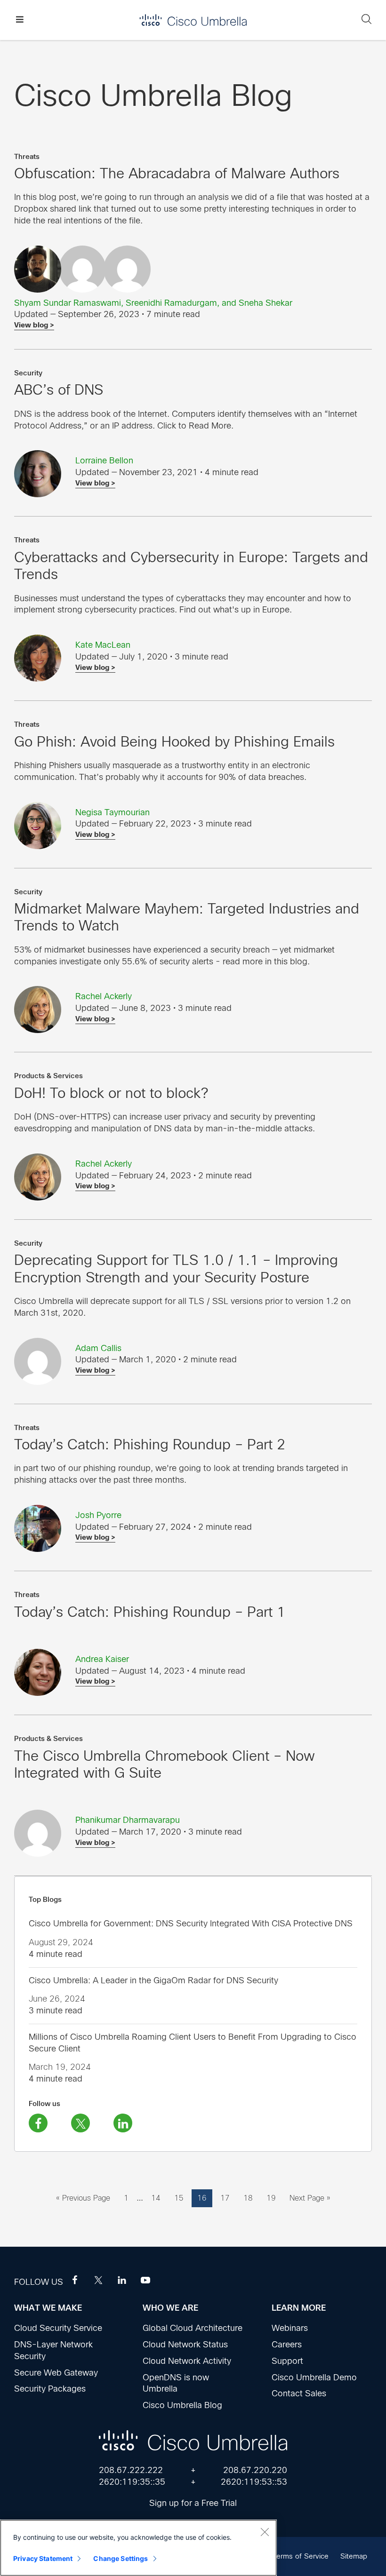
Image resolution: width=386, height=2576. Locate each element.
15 (181, 2198)
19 (274, 2198)
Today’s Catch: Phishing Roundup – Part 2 (150, 1444)
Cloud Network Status (185, 2345)
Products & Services (48, 1076)
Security (28, 373)
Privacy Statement (43, 2558)
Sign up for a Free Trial (193, 2503)
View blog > (34, 325)
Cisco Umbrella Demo (314, 2377)
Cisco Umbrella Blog (182, 2405)
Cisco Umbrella (193, 20)
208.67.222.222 (131, 2470)
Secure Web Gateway (56, 2373)
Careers (287, 2345)
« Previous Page (83, 2200)
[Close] (265, 2532)
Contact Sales (299, 2393)
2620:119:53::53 (254, 2482)
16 (205, 2198)
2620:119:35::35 (132, 2482)
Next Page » (310, 2200)
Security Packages (50, 2389)
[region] (138, 2548)
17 (228, 2198)
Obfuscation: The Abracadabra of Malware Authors (177, 173)
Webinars (290, 2328)
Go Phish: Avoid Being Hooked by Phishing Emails (174, 742)
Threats (27, 157)
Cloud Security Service (58, 2328)
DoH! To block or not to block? (111, 1093)
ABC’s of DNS (59, 390)
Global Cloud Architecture (193, 2328)
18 (251, 2198)
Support (287, 2361)
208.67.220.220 (255, 2470)
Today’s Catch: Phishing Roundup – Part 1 (150, 1612)
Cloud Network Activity (187, 2361)
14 (158, 2198)
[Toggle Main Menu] (20, 20)
